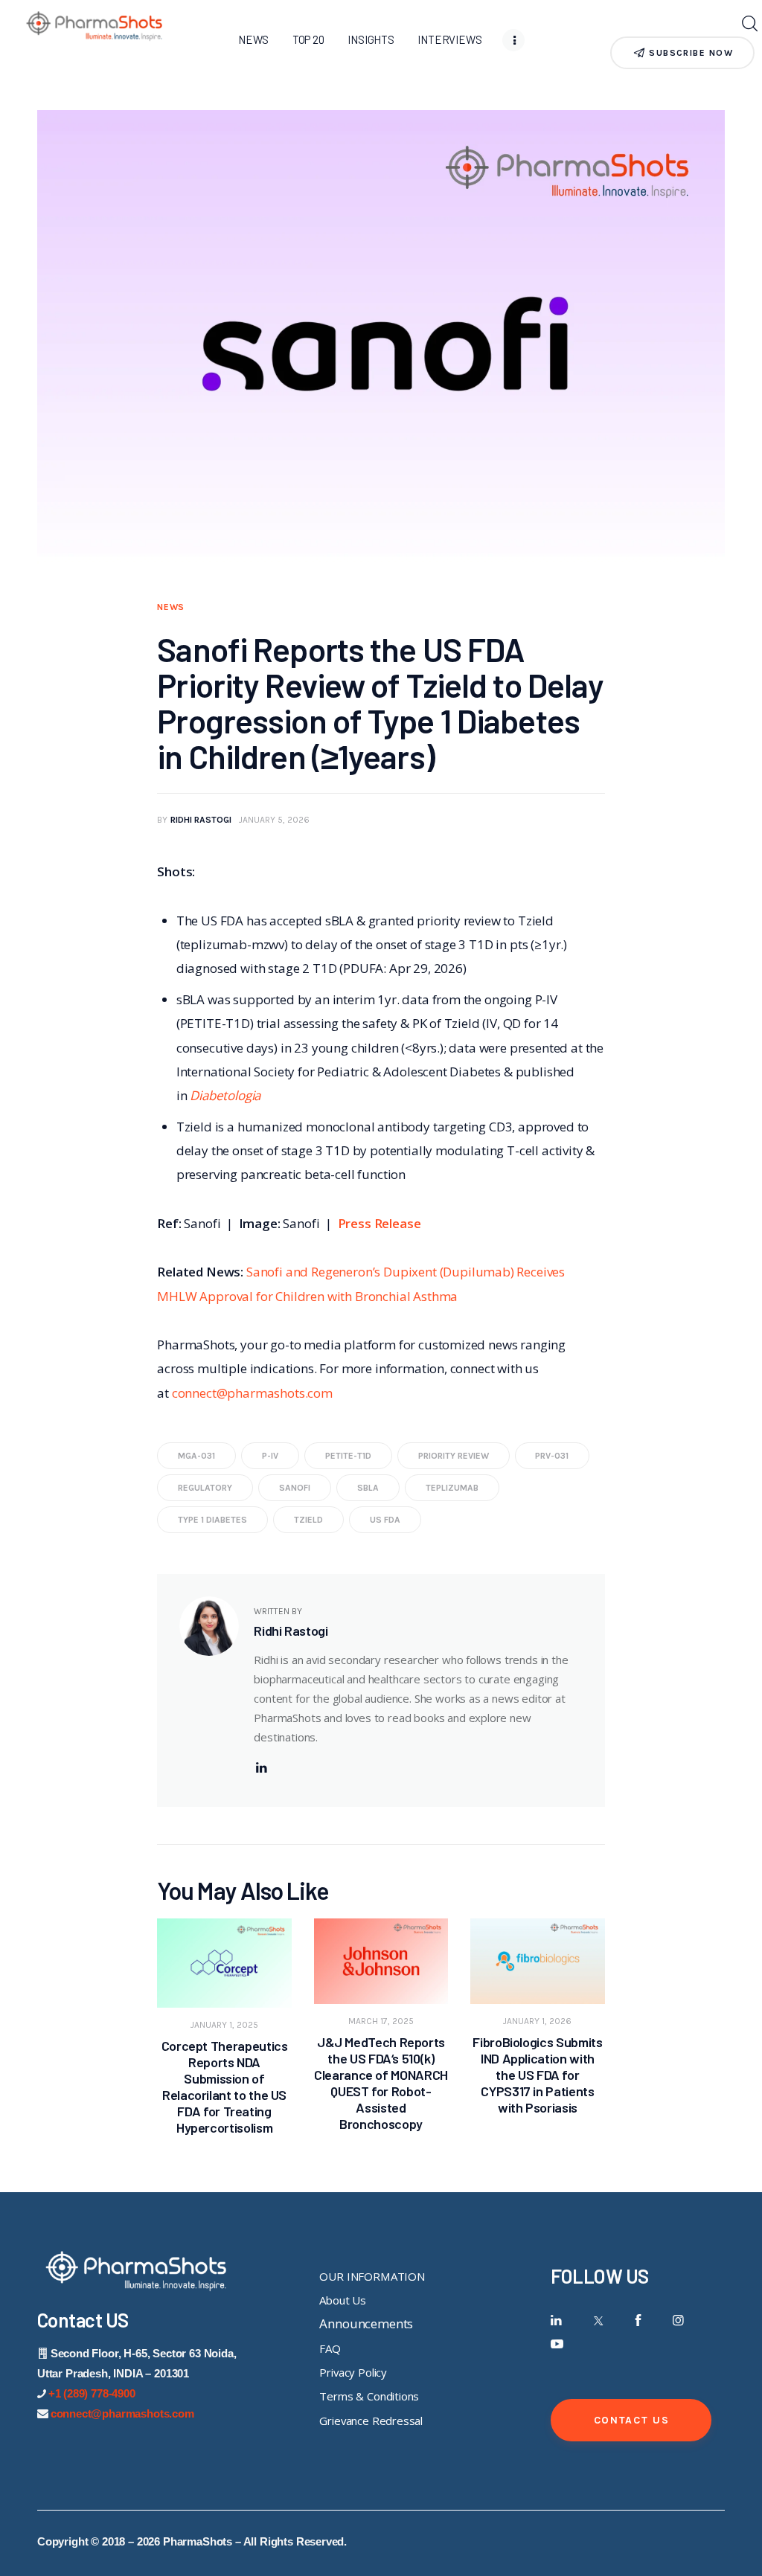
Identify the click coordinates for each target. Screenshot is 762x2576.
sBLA (368, 1488)
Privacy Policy (353, 2372)
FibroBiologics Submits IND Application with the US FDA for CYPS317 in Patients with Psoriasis (537, 2075)
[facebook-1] (638, 2320)
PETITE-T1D (348, 1456)
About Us (343, 2300)
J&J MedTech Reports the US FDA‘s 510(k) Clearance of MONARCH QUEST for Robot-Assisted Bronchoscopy (381, 2083)
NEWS (171, 607)
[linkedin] (261, 1768)
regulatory (205, 1488)
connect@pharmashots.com (252, 1393)
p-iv (270, 1456)
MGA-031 (196, 1456)
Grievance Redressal (371, 2421)
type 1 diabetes (212, 1520)
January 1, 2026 (537, 2021)
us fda (385, 1520)
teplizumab (452, 1488)
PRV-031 (552, 1456)
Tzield (308, 1520)
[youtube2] (557, 2344)
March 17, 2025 (381, 2021)
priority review (454, 1456)
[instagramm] (678, 2320)
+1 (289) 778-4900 (92, 2393)
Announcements (366, 2323)
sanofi (295, 1488)
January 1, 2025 (224, 2025)
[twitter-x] (597, 2320)
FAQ (330, 2348)
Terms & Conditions (369, 2396)
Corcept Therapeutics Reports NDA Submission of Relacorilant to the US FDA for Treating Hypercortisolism (225, 2087)
